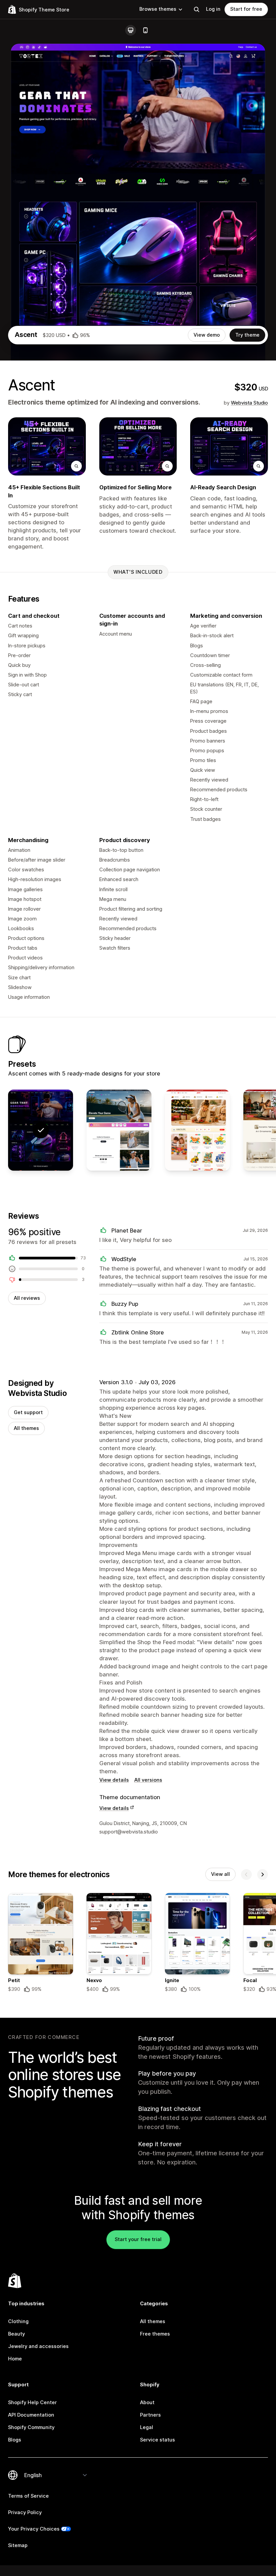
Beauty (16, 2334)
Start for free (246, 9)
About (147, 2402)
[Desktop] (131, 30)
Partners (150, 2415)
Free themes (155, 2334)
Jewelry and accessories (38, 2346)
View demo (207, 335)
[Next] (263, 1874)
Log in (213, 9)
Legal (147, 2427)
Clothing (18, 2321)
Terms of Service (28, 2496)
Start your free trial (138, 2239)
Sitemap (18, 2545)
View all (220, 1874)
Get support (28, 1412)
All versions (148, 1780)
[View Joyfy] (197, 1130)
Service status (158, 2440)
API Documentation (31, 2415)
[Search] (197, 9)
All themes (26, 1428)
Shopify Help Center (32, 2402)
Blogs (15, 2440)
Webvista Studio (249, 403)
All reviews (27, 1298)
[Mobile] (145, 30)
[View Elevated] (119, 1130)
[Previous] (246, 1874)
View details (114, 1780)
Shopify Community (31, 2427)
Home (15, 2359)
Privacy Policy (25, 2512)
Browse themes (158, 9)
